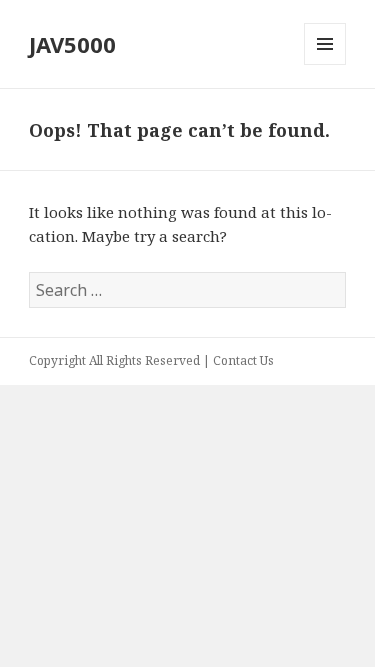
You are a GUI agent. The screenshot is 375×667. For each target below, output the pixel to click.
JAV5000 (72, 44)
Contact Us (243, 360)
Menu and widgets (325, 64)
